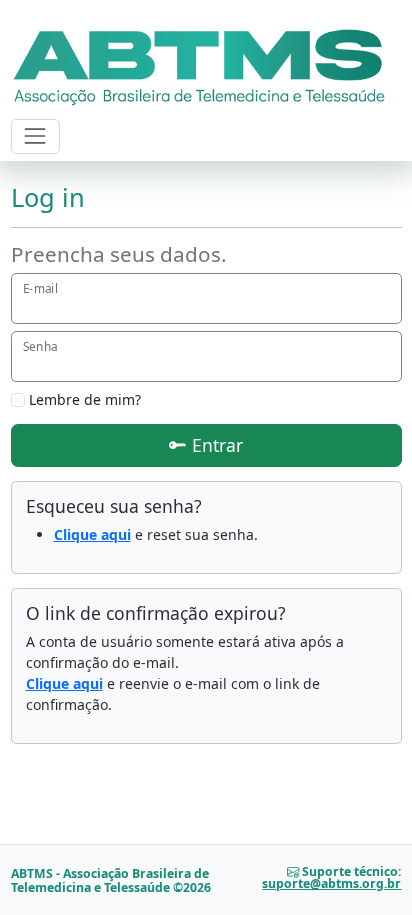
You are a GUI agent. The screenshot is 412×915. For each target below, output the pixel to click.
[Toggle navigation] (35, 136)
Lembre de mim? (83, 399)
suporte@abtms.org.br (331, 883)
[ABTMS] (199, 63)
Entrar (215, 445)
